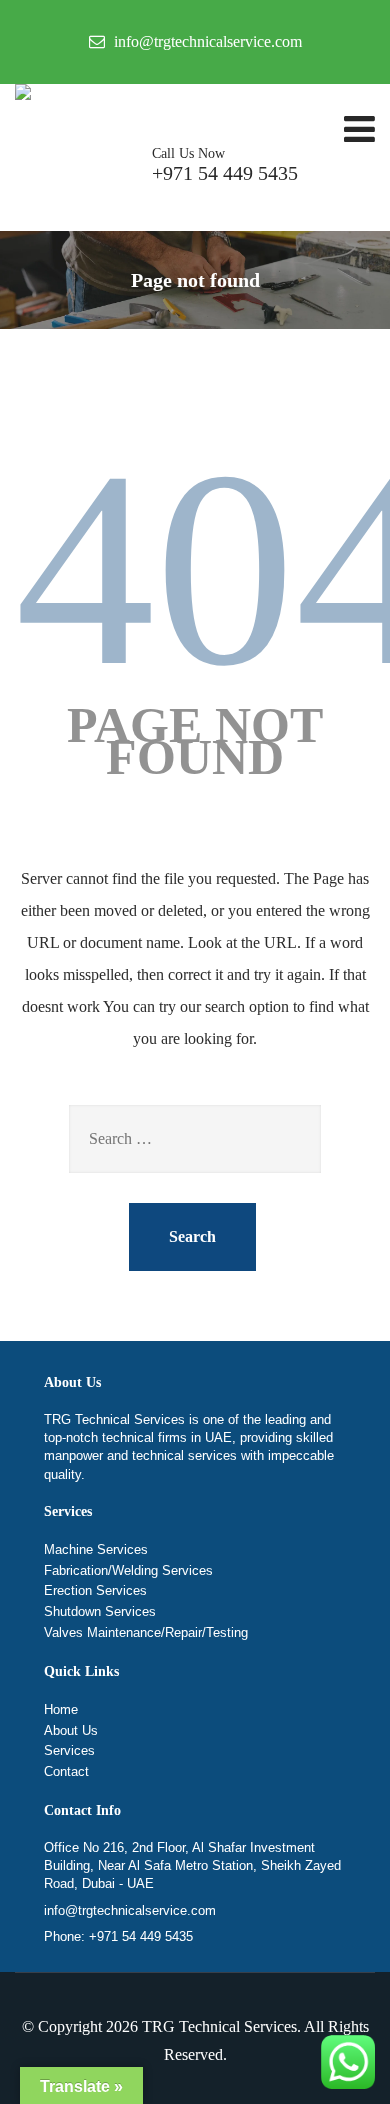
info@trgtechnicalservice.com (130, 1910)
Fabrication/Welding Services (128, 1570)
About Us (71, 1730)
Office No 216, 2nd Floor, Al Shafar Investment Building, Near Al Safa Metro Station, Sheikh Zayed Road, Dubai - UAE (192, 1865)
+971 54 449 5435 (225, 165)
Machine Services (96, 1549)
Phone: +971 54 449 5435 (118, 1936)
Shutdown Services (100, 1611)
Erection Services (95, 1590)
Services (69, 1750)
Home (61, 1709)
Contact (66, 1771)
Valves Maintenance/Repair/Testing (146, 1632)
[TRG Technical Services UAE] (23, 92)
